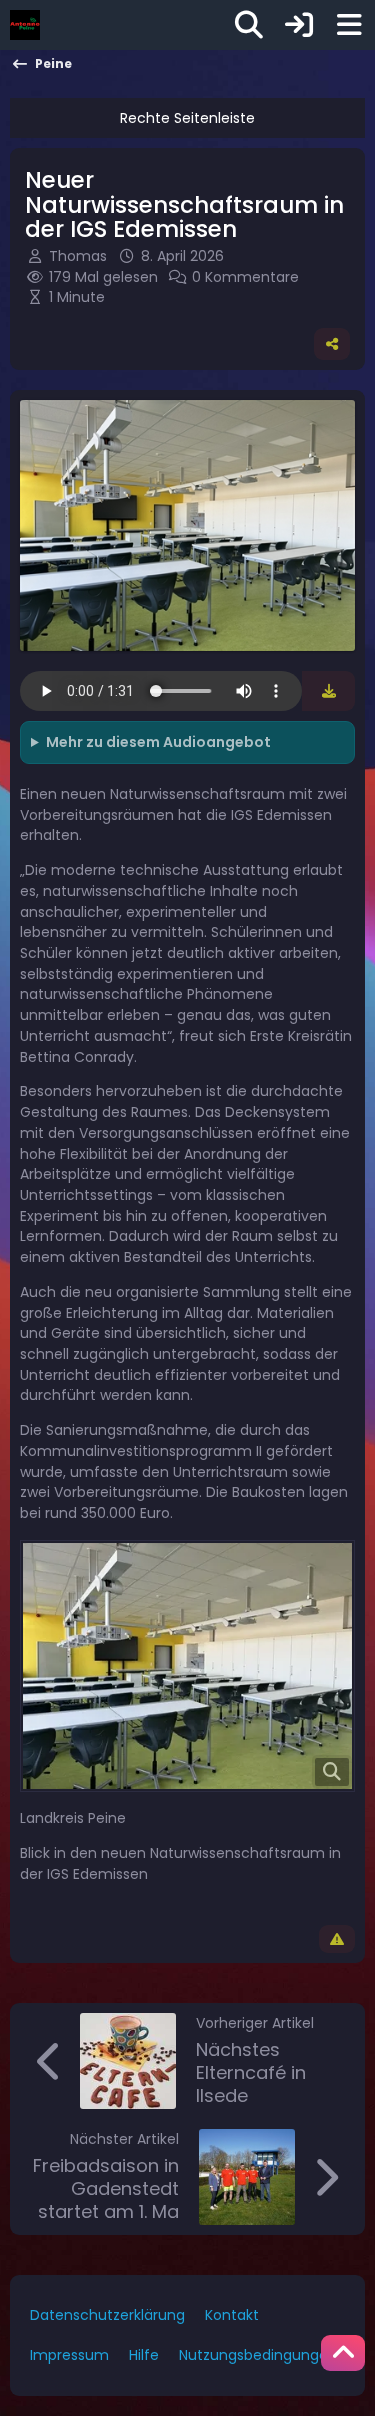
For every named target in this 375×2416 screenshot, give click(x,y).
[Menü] (349, 25)
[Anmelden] (299, 25)
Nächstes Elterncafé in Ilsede (251, 2072)
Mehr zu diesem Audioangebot (158, 742)
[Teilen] (332, 344)
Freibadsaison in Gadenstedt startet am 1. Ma (106, 2188)
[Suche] (249, 25)
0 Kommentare (245, 277)
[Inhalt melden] (337, 1939)
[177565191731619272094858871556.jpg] (187, 1666)
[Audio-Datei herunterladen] (328, 691)
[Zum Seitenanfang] (343, 2353)
